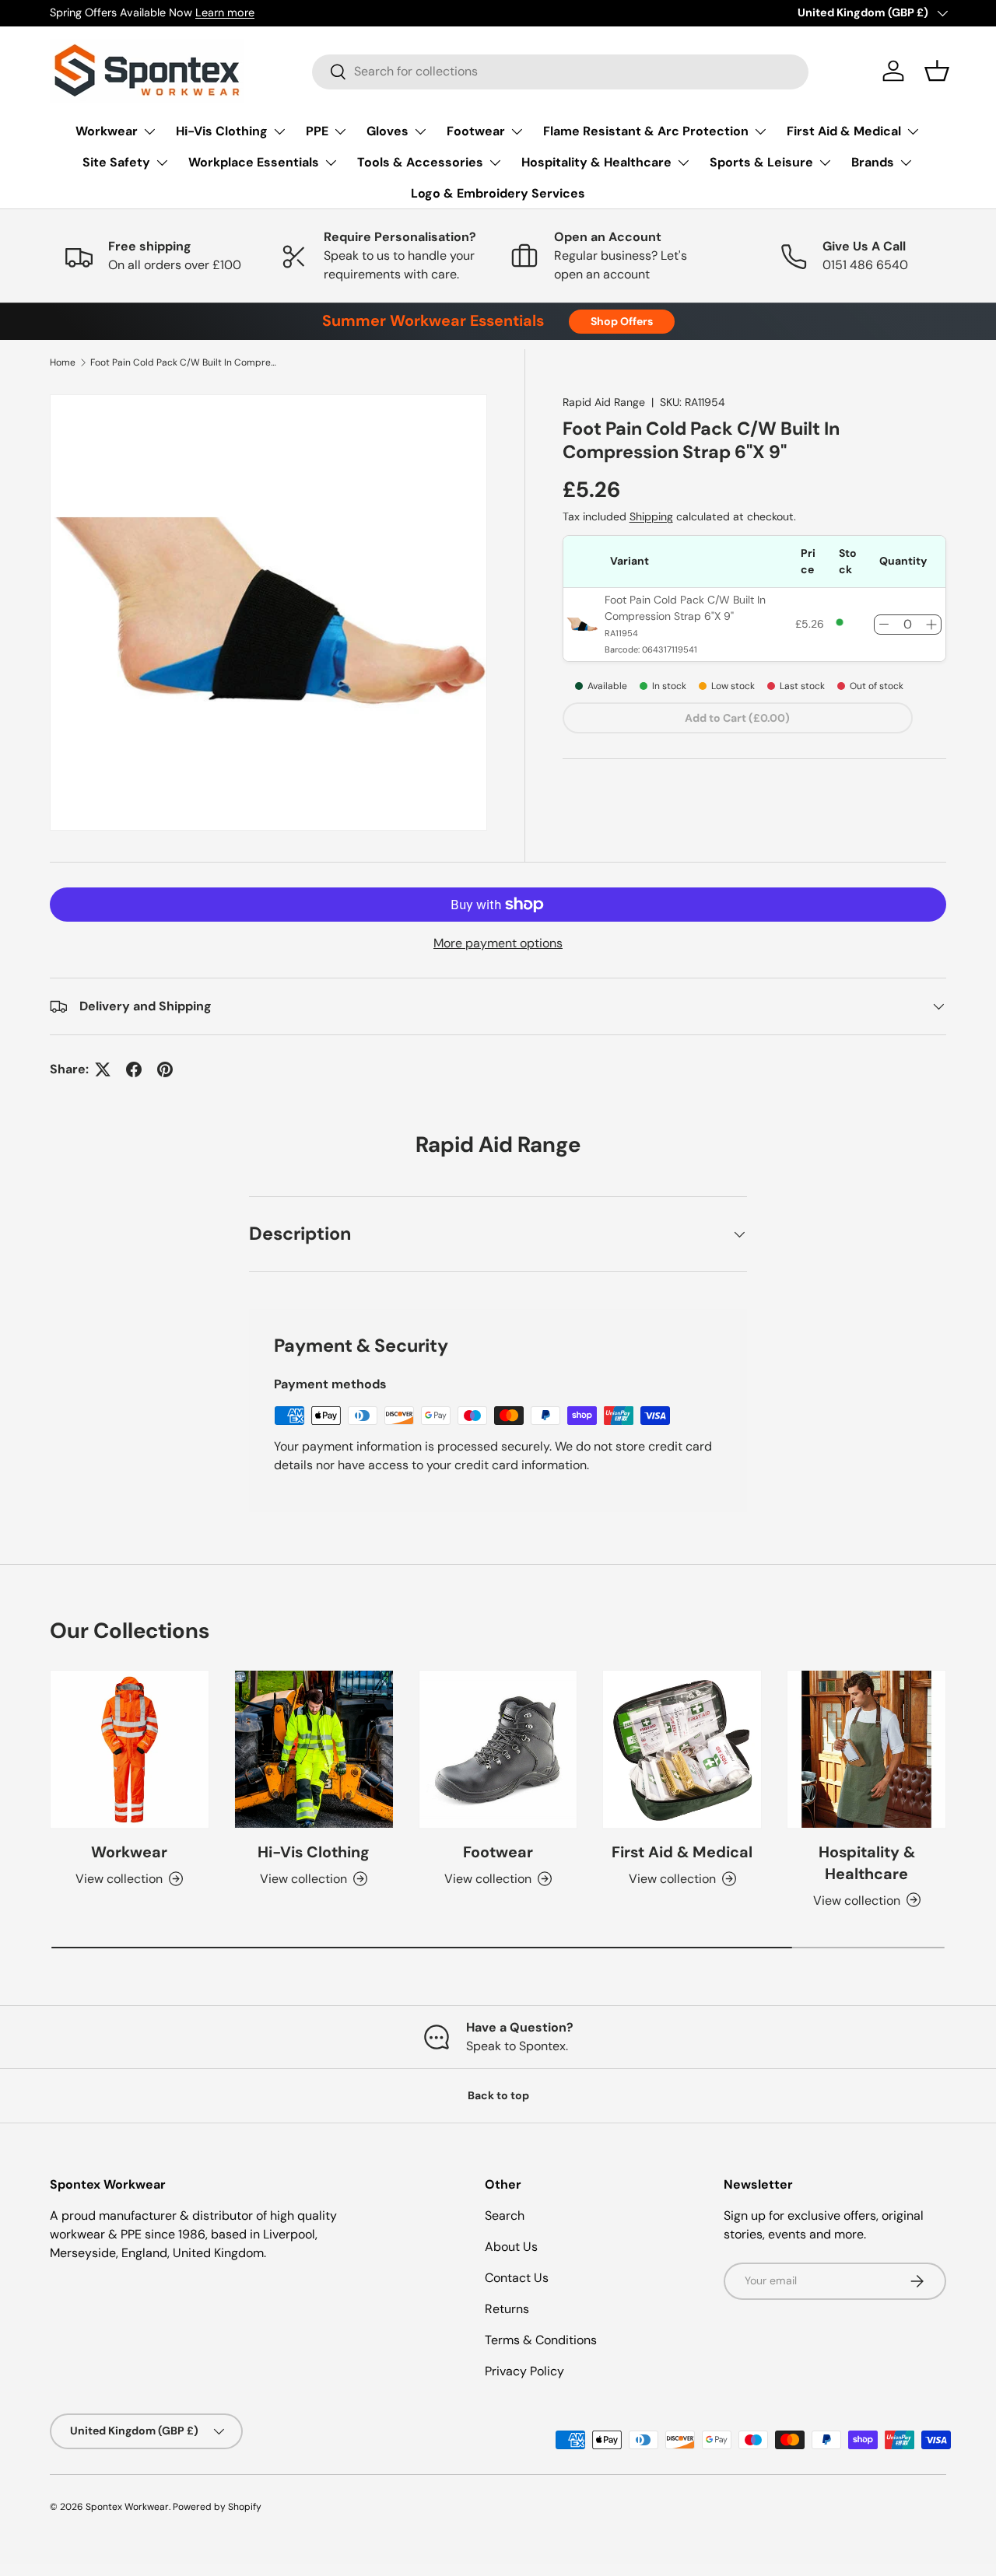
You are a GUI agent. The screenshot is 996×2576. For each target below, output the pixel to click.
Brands (873, 162)
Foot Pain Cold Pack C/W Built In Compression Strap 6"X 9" (184, 362)
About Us (511, 2247)
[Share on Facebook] (134, 1069)
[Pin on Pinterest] (165, 1069)
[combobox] (560, 71)
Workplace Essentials (254, 162)
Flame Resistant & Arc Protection (646, 131)
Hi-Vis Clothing (222, 131)
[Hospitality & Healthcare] (866, 1750)
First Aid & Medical (844, 131)
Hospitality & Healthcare (596, 162)
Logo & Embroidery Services (498, 193)
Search (505, 2215)
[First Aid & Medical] (682, 1750)
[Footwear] (498, 1750)
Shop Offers (622, 321)
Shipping (651, 516)
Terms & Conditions (541, 2340)
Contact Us (517, 2278)
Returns (507, 2309)
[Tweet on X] (103, 1069)
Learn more (225, 12)
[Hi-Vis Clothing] (314, 1750)
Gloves (388, 131)
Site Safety (116, 162)
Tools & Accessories (420, 162)
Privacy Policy (524, 2371)
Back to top (498, 2095)
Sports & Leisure (761, 162)
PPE (317, 131)
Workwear (107, 131)
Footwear (476, 131)
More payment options (498, 943)
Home (63, 362)
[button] (937, 71)
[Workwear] (130, 1750)
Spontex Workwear (127, 2507)
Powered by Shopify (217, 2507)
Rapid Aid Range (604, 402)
